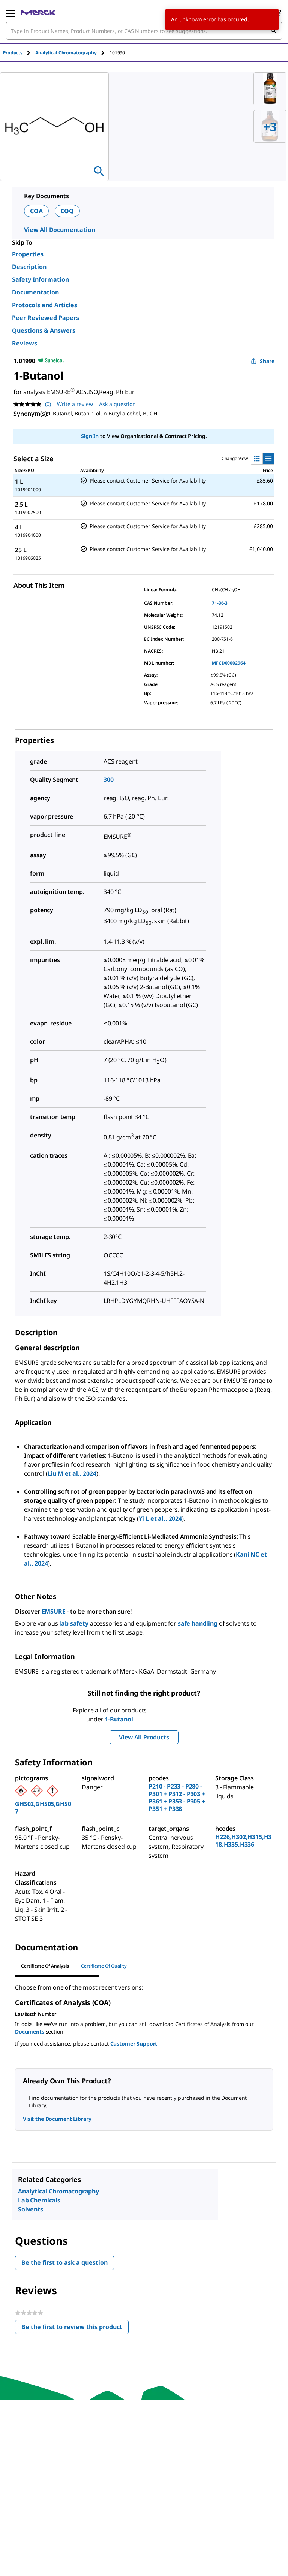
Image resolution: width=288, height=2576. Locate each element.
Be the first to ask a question (64, 2262)
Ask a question (117, 404)
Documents (30, 2031)
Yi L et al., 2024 (160, 1518)
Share (267, 361)
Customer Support (134, 2043)
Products (13, 53)
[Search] (273, 31)
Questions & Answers (44, 330)
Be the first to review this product (75, 2329)
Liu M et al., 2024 (72, 1473)
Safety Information (40, 279)
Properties (28, 254)
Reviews (25, 343)
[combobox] (144, 31)
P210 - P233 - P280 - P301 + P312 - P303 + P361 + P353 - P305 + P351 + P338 (177, 1798)
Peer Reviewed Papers (46, 318)
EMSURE (54, 1611)
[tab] (19, 53)
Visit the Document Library (57, 2119)
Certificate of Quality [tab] (104, 1966)
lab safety (74, 1623)
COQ (67, 211)
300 (109, 780)
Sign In (90, 436)
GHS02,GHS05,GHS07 (43, 1808)
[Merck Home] (38, 13)
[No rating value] (29, 404)
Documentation (35, 292)
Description (29, 267)
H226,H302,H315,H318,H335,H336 (243, 1841)
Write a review (75, 404)
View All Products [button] (144, 1737)
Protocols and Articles (45, 305)
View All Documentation (59, 230)
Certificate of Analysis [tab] (45, 1966)
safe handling (198, 1623)
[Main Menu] (10, 13)
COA (36, 211)
